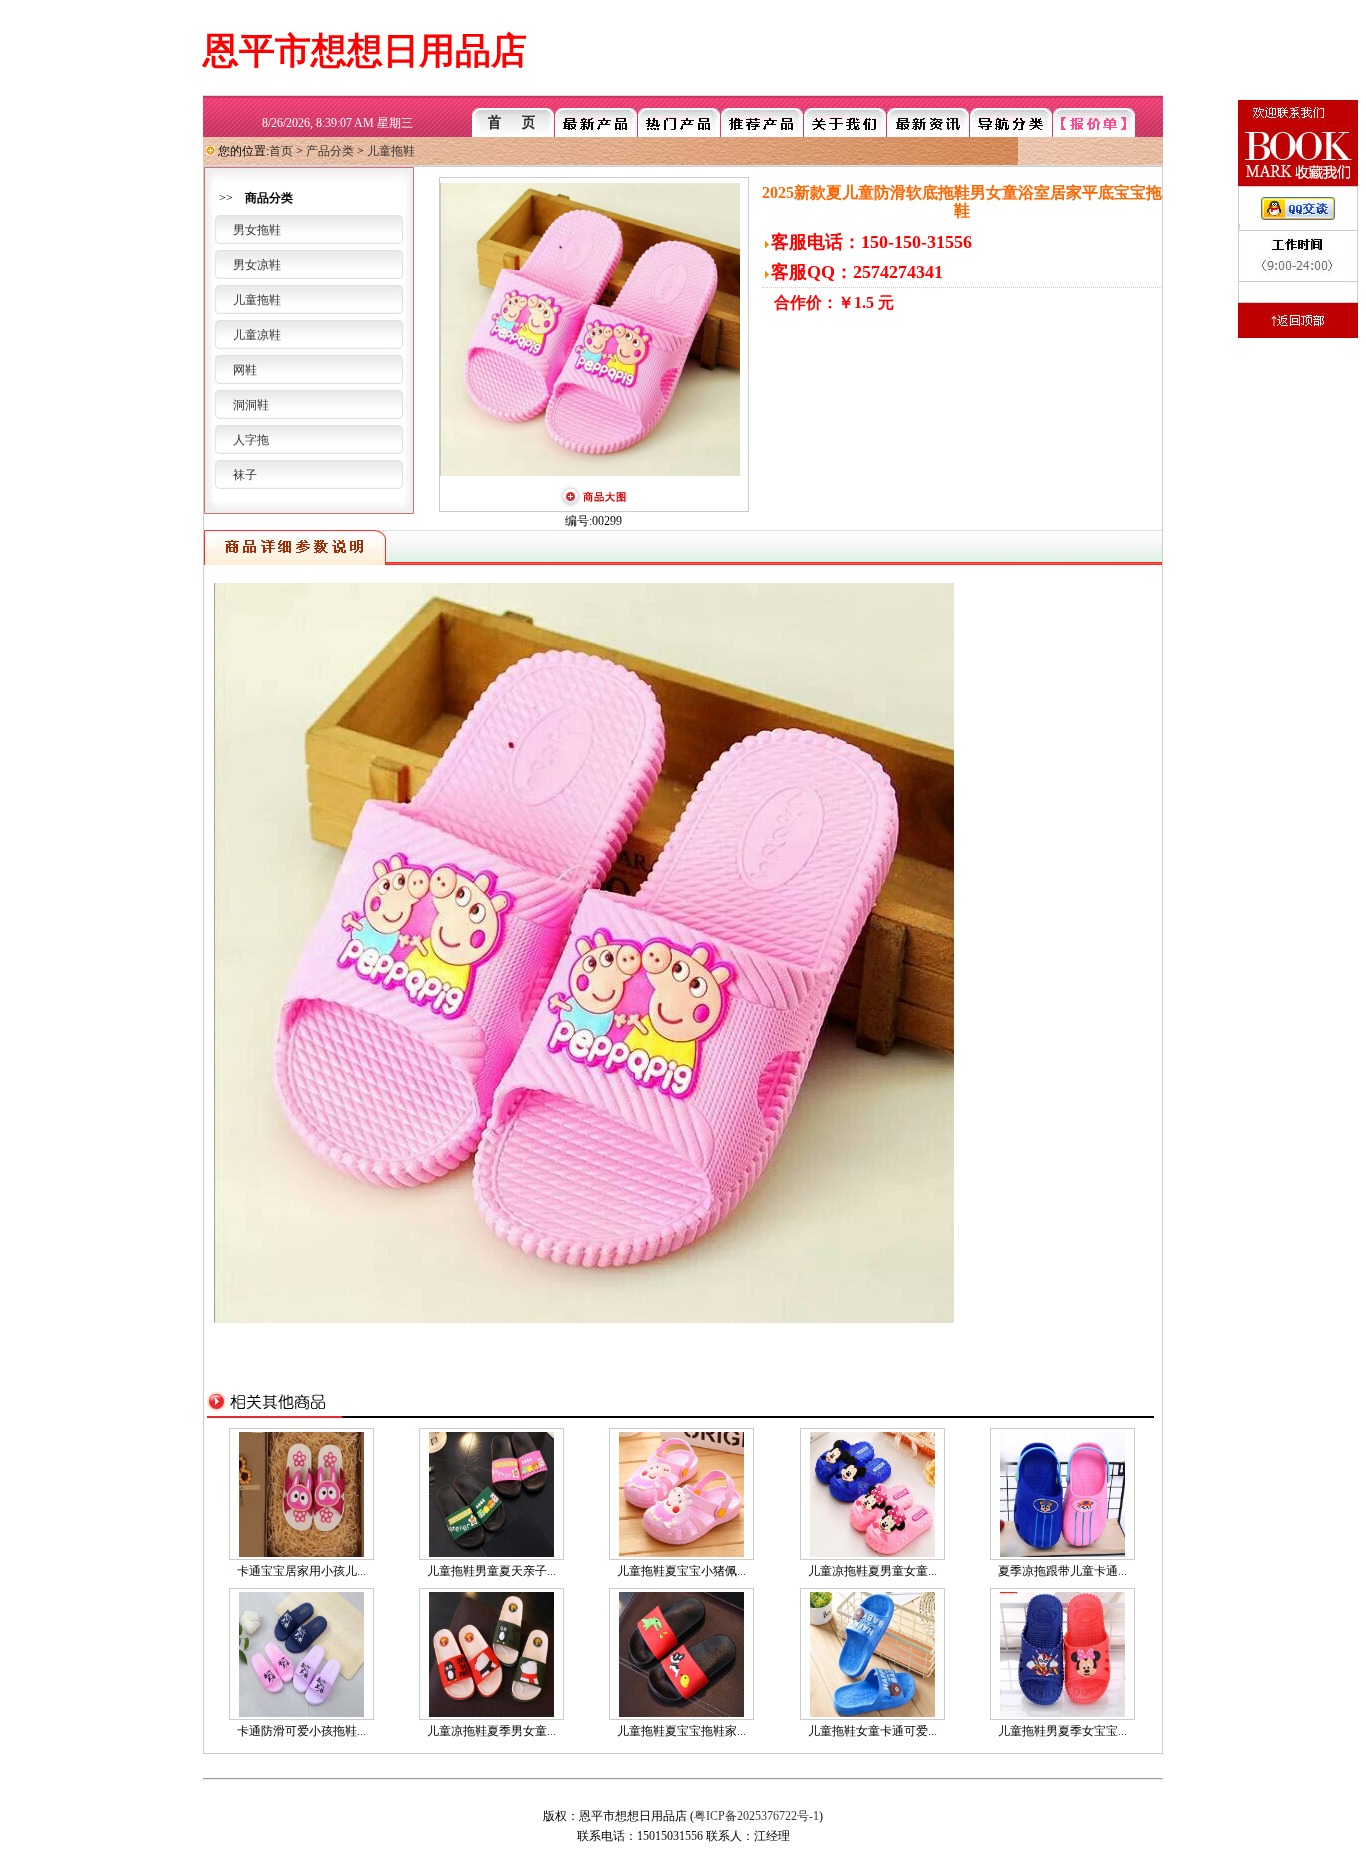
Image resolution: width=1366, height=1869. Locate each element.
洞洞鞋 (251, 405)
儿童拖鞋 (391, 151)
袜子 (245, 475)
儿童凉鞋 (257, 335)
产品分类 (330, 151)
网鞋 (245, 370)
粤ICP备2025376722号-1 (756, 1816)
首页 (281, 151)
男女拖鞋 (257, 230)
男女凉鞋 (257, 265)
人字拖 (251, 440)
